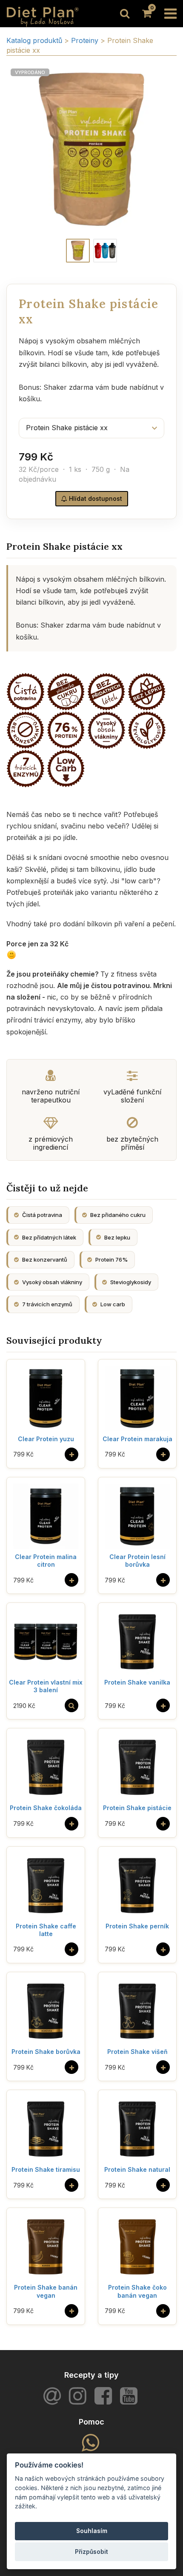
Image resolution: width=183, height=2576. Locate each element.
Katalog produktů (34, 40)
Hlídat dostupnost (95, 498)
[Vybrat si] (71, 1705)
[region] (91, 149)
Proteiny (86, 40)
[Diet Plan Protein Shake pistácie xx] (78, 251)
